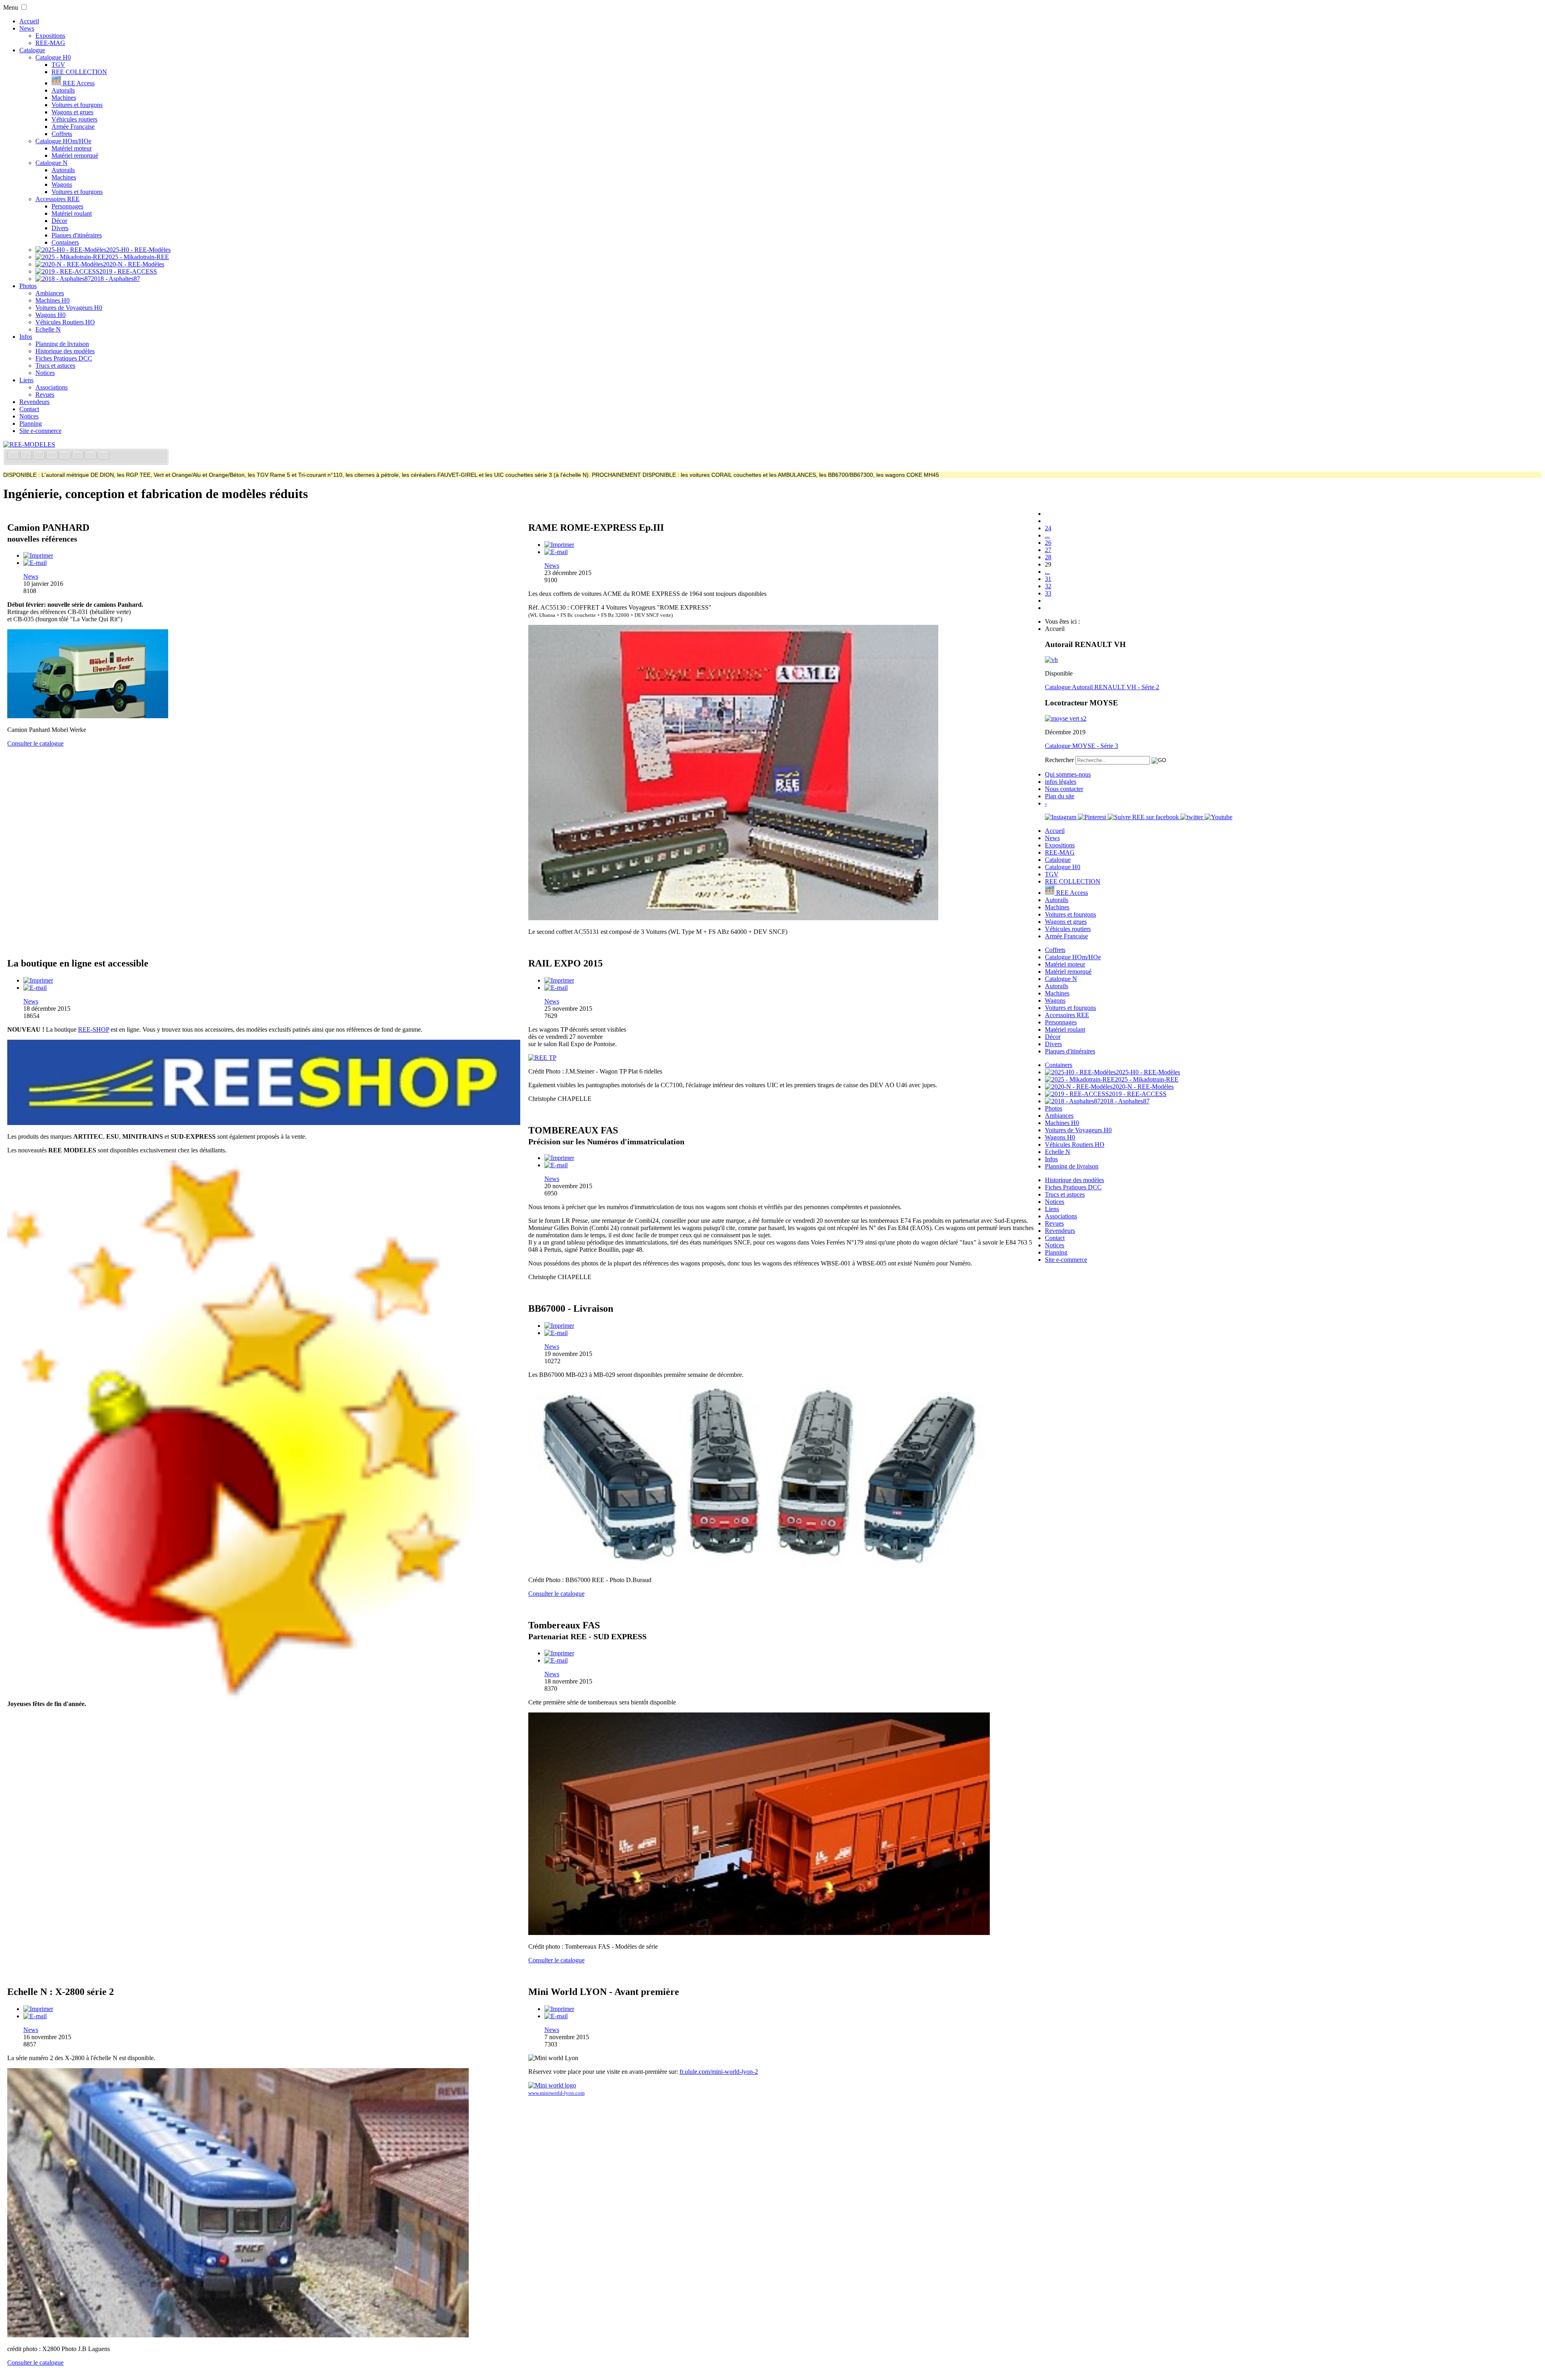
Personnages (67, 206)
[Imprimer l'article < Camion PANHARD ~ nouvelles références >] (38, 555)
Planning (31, 423)
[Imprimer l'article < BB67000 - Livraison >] (559, 1326)
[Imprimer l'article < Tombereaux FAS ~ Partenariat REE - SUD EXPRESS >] (559, 1653)
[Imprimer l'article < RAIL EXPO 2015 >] (559, 980)
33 (1048, 593)
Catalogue (32, 50)
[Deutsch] (40, 456)
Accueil (29, 21)
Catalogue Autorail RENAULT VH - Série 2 (1102, 687)
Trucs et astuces (55, 366)
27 (1048, 550)
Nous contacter (1064, 789)
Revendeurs (34, 402)
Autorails (63, 90)
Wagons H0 (50, 315)
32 (1048, 586)
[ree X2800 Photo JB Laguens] (238, 2335)
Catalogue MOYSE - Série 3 (1081, 746)
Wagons (62, 184)
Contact (29, 409)
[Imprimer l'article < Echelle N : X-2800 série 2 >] (38, 2009)
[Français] (14, 456)
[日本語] (103, 456)
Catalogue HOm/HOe (63, 141)
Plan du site (1060, 796)
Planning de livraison (62, 344)
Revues (45, 395)
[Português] (78, 456)
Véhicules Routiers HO (65, 322)
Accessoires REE (58, 199)
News (27, 28)
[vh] (1051, 660)
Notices (45, 373)
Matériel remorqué (75, 156)
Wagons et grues (72, 112)
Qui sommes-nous (1068, 774)
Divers (60, 228)
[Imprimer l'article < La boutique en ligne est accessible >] (38, 980)
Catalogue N (51, 163)
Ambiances (50, 293)
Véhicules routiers (74, 119)
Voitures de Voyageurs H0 (69, 308)
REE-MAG (50, 43)
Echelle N (48, 329)
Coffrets (62, 134)
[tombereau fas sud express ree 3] (759, 1933)
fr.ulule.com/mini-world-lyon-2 (719, 2072)
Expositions (50, 36)
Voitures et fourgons (77, 105)
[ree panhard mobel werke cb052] (88, 716)
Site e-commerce (40, 431)
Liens (26, 380)
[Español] (66, 456)
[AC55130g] (733, 918)
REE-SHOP (94, 1029)
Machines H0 (53, 300)
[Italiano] (53, 456)
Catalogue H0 (53, 57)
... (1047, 535)
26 (1048, 543)
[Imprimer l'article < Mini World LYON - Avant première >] (559, 2009)
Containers (65, 242)
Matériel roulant (72, 213)
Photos (28, 286)
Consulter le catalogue (35, 743)
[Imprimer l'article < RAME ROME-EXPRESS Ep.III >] (559, 545)
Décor (59, 221)
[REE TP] (542, 1058)
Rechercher (1059, 760)
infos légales (1061, 782)
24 (1048, 528)
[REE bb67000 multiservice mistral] (759, 1566)
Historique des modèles (65, 351)
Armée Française (73, 127)
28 (1048, 557)
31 (1048, 579)
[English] (27, 456)
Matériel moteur (72, 148)
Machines (64, 98)
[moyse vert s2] (1066, 718)
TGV (58, 65)
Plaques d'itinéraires (77, 235)
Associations (51, 387)
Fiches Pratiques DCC (64, 358)
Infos (26, 337)
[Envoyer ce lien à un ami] (35, 563)
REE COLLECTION (79, 72)
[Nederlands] (91, 456)
